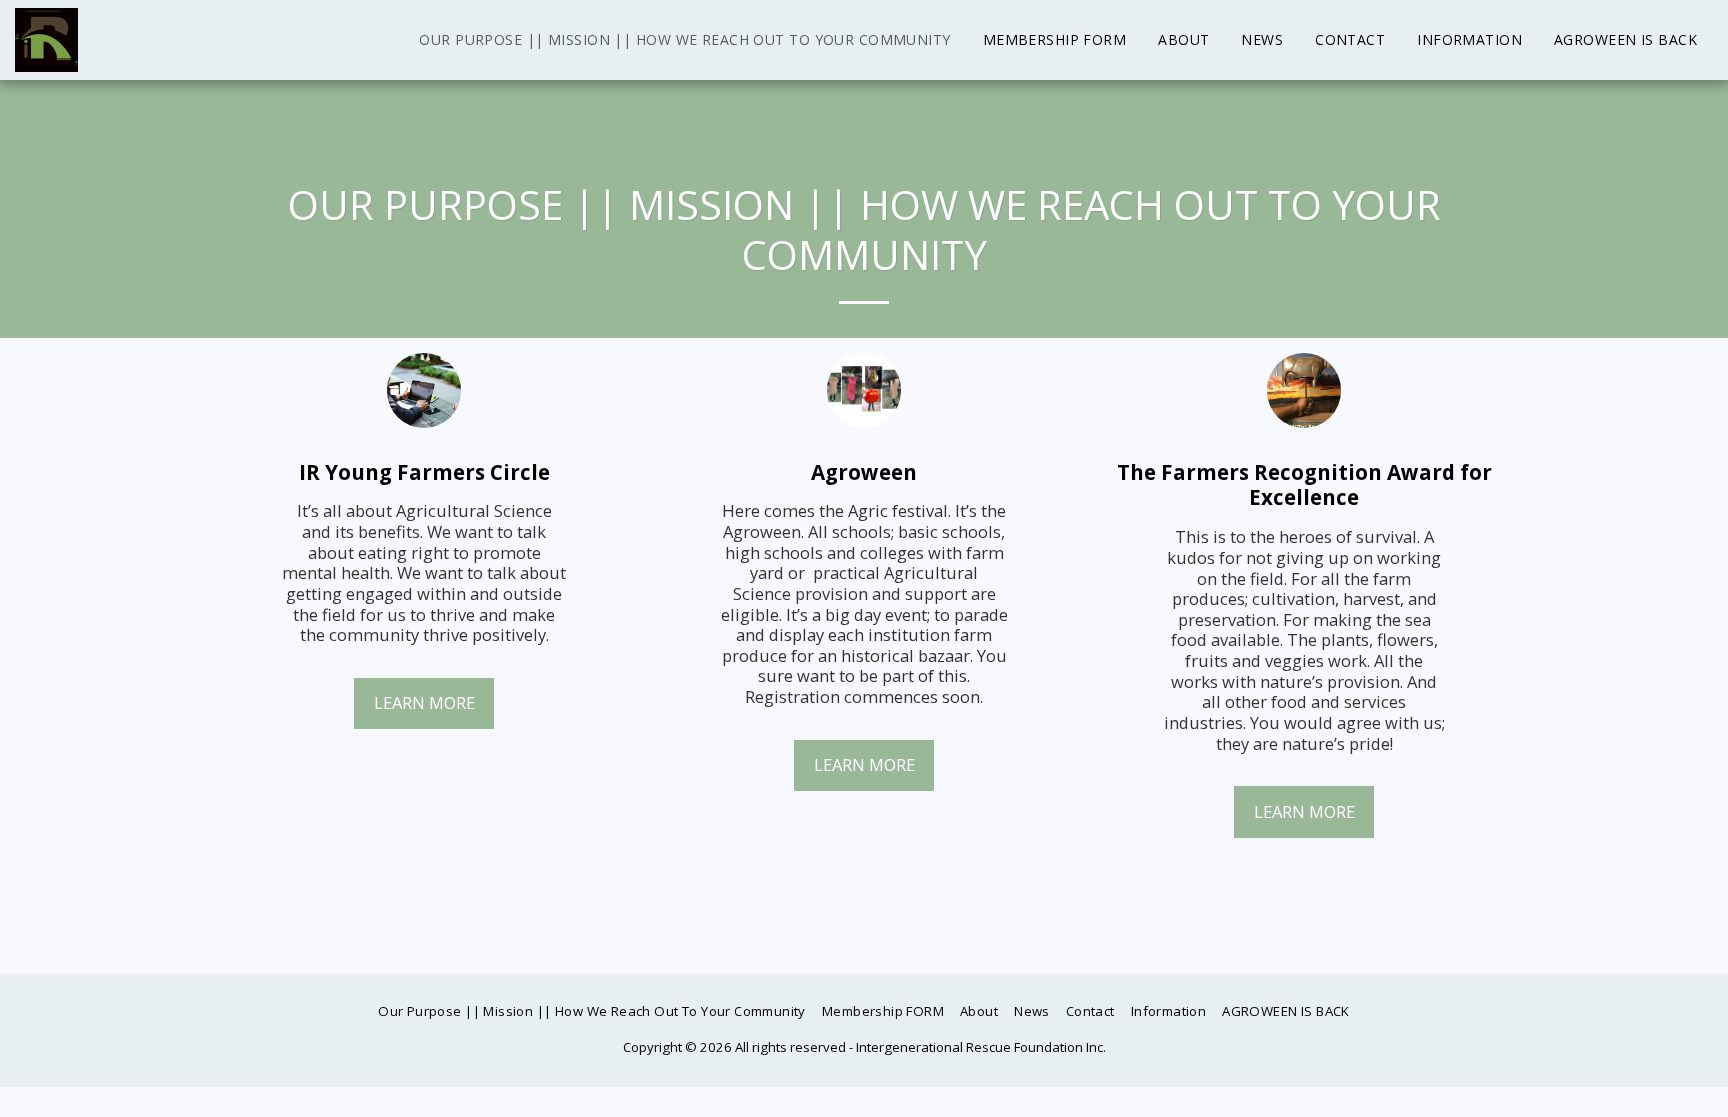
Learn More (424, 702)
